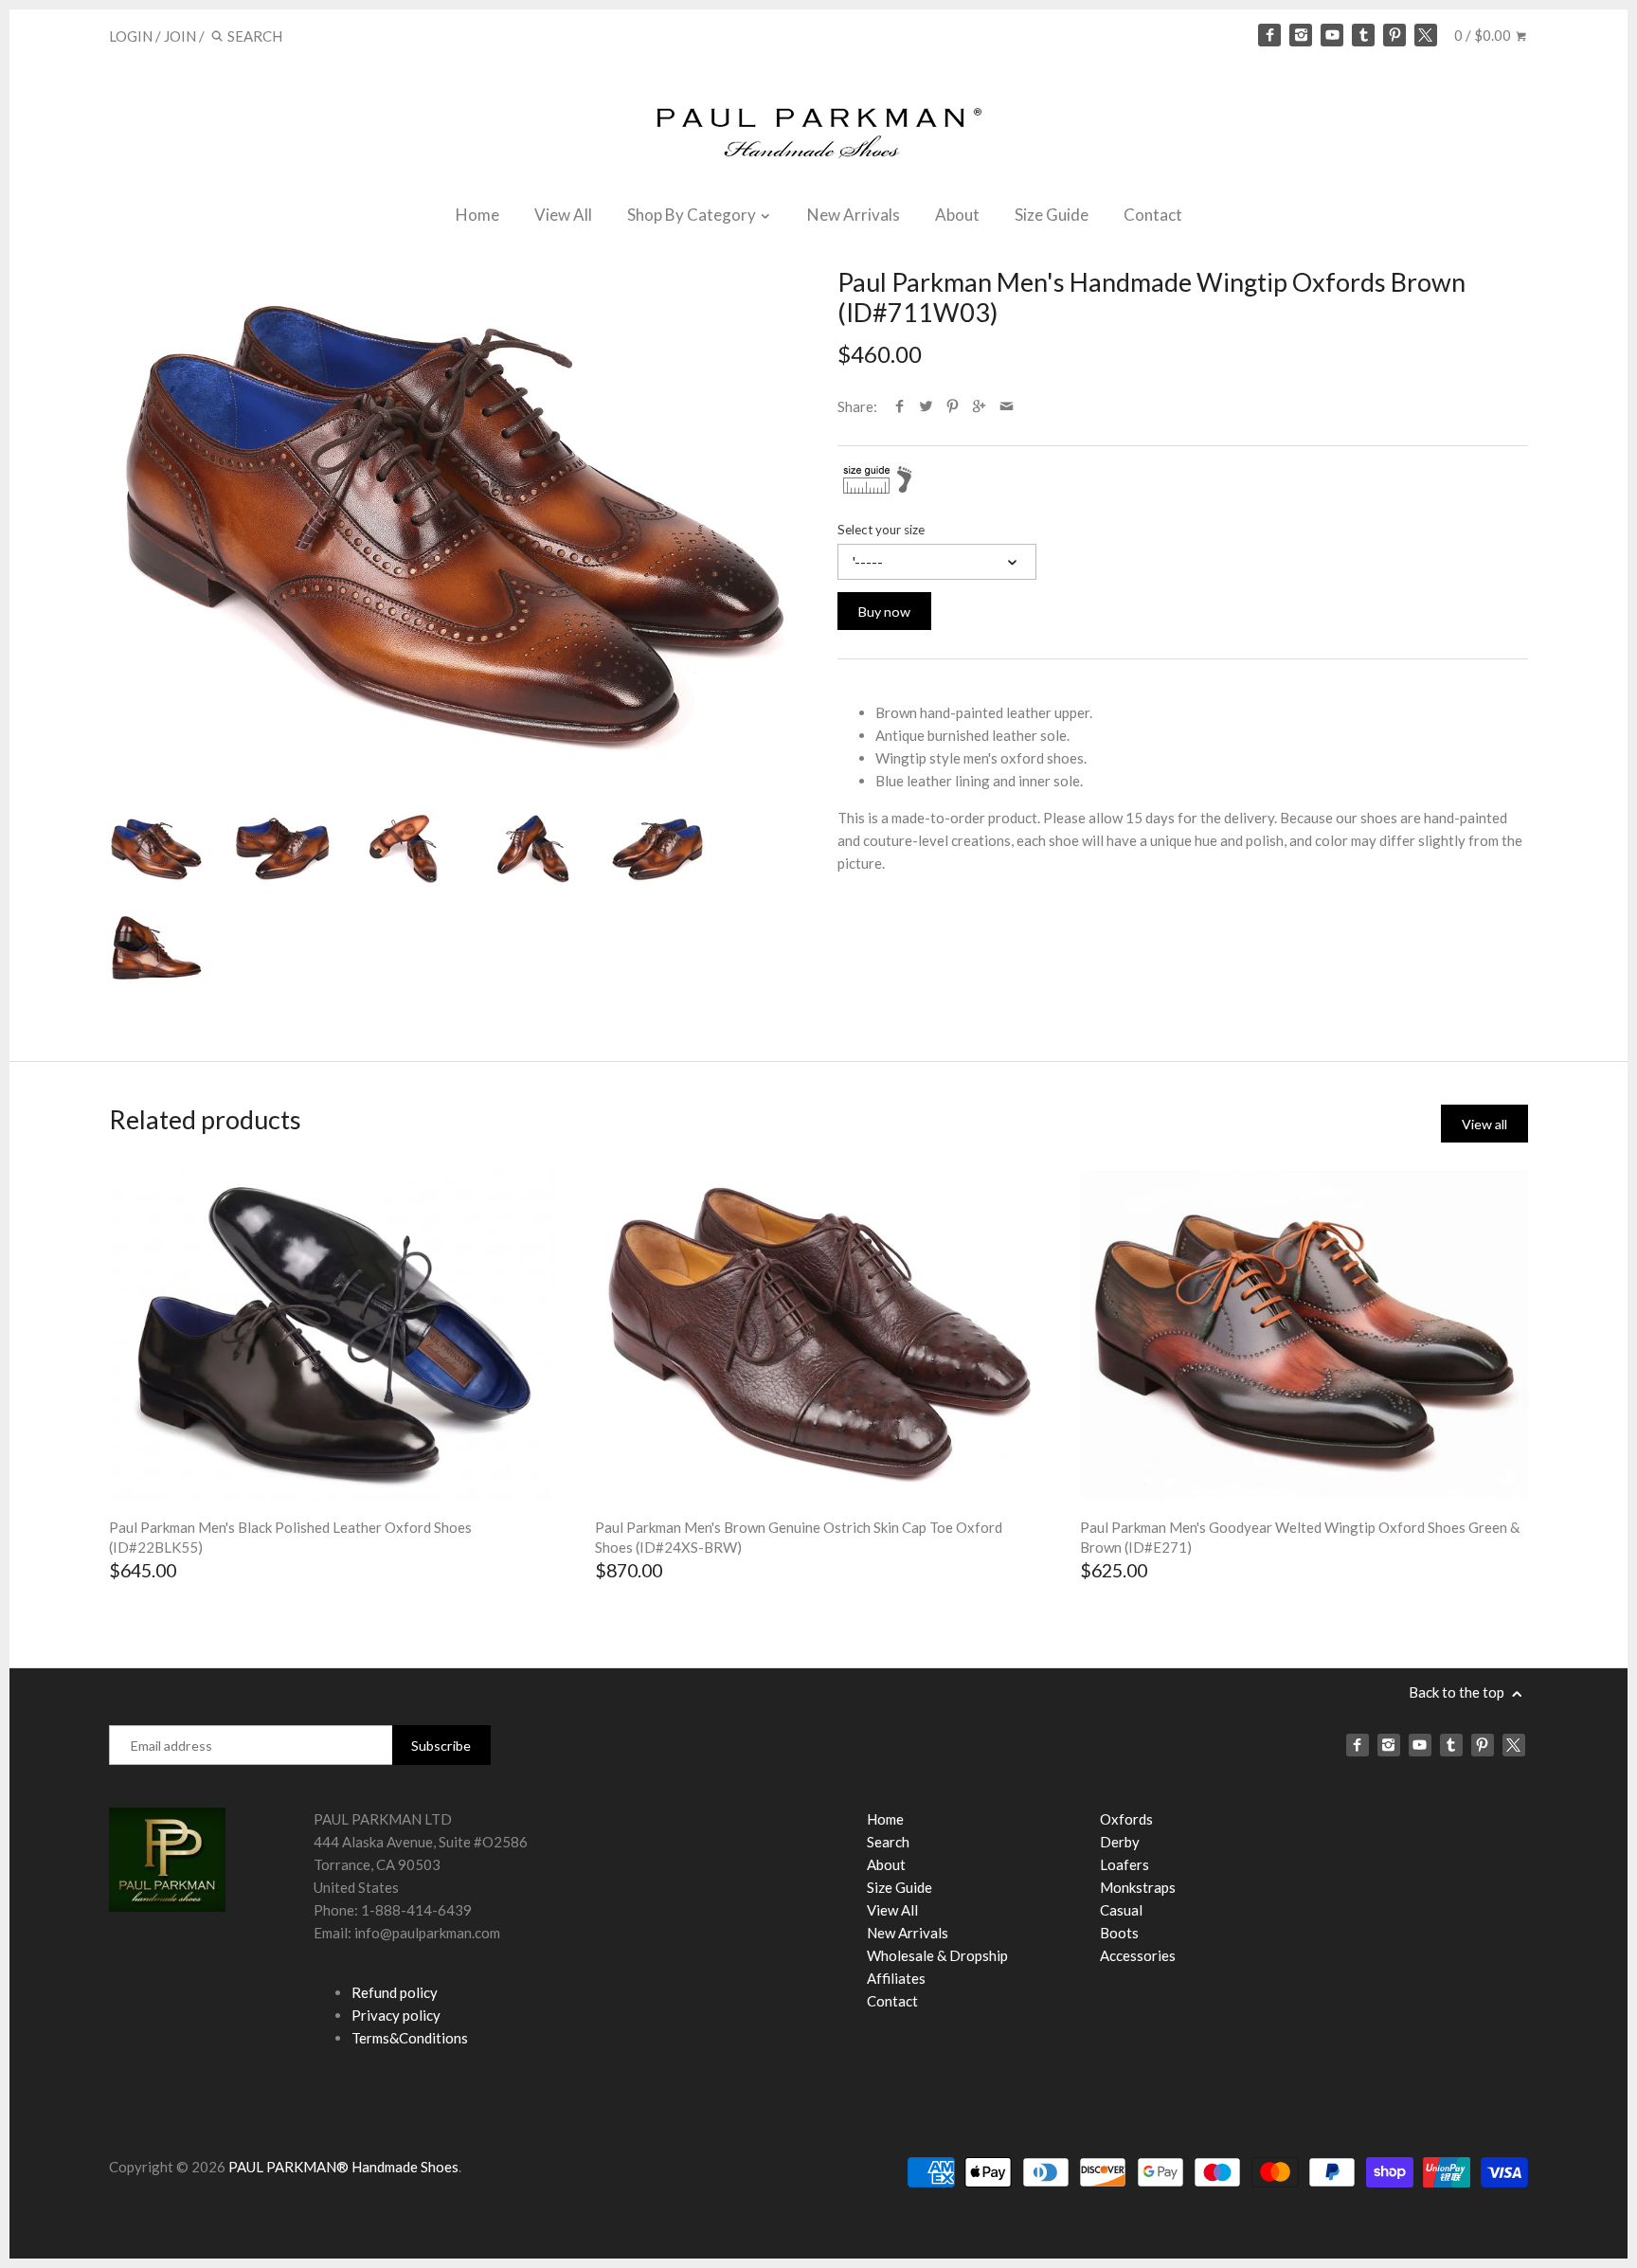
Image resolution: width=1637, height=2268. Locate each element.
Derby (1120, 1842)
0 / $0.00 (1484, 35)
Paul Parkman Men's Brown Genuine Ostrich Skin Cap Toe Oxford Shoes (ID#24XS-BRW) (799, 1537)
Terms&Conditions (410, 2038)
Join (180, 36)
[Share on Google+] (979, 406)
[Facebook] (1269, 35)
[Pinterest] (1394, 35)
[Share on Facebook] (899, 406)
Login (131, 36)
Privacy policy (396, 2015)
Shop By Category (693, 215)
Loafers (1124, 1864)
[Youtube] (1332, 35)
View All (563, 215)
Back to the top (1458, 1692)
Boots (1119, 1933)
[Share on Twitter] (926, 406)
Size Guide (1052, 215)
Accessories (1138, 1955)
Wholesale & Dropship (937, 1955)
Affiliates (896, 1978)
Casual (1121, 1910)
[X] (1426, 35)
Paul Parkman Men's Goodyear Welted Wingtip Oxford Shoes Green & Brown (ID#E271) (1300, 1537)
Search (888, 1842)
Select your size (881, 530)
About (957, 215)
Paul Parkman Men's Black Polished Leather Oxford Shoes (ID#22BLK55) (290, 1537)
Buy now (884, 612)
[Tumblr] (1363, 35)
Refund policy (395, 1992)
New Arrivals (854, 215)
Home (477, 215)
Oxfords (1126, 1819)
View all (1484, 1124)
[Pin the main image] (953, 406)
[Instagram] (1301, 35)
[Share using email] (1007, 406)
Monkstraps (1138, 1887)
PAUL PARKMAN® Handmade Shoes (343, 2167)
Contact (1153, 215)
